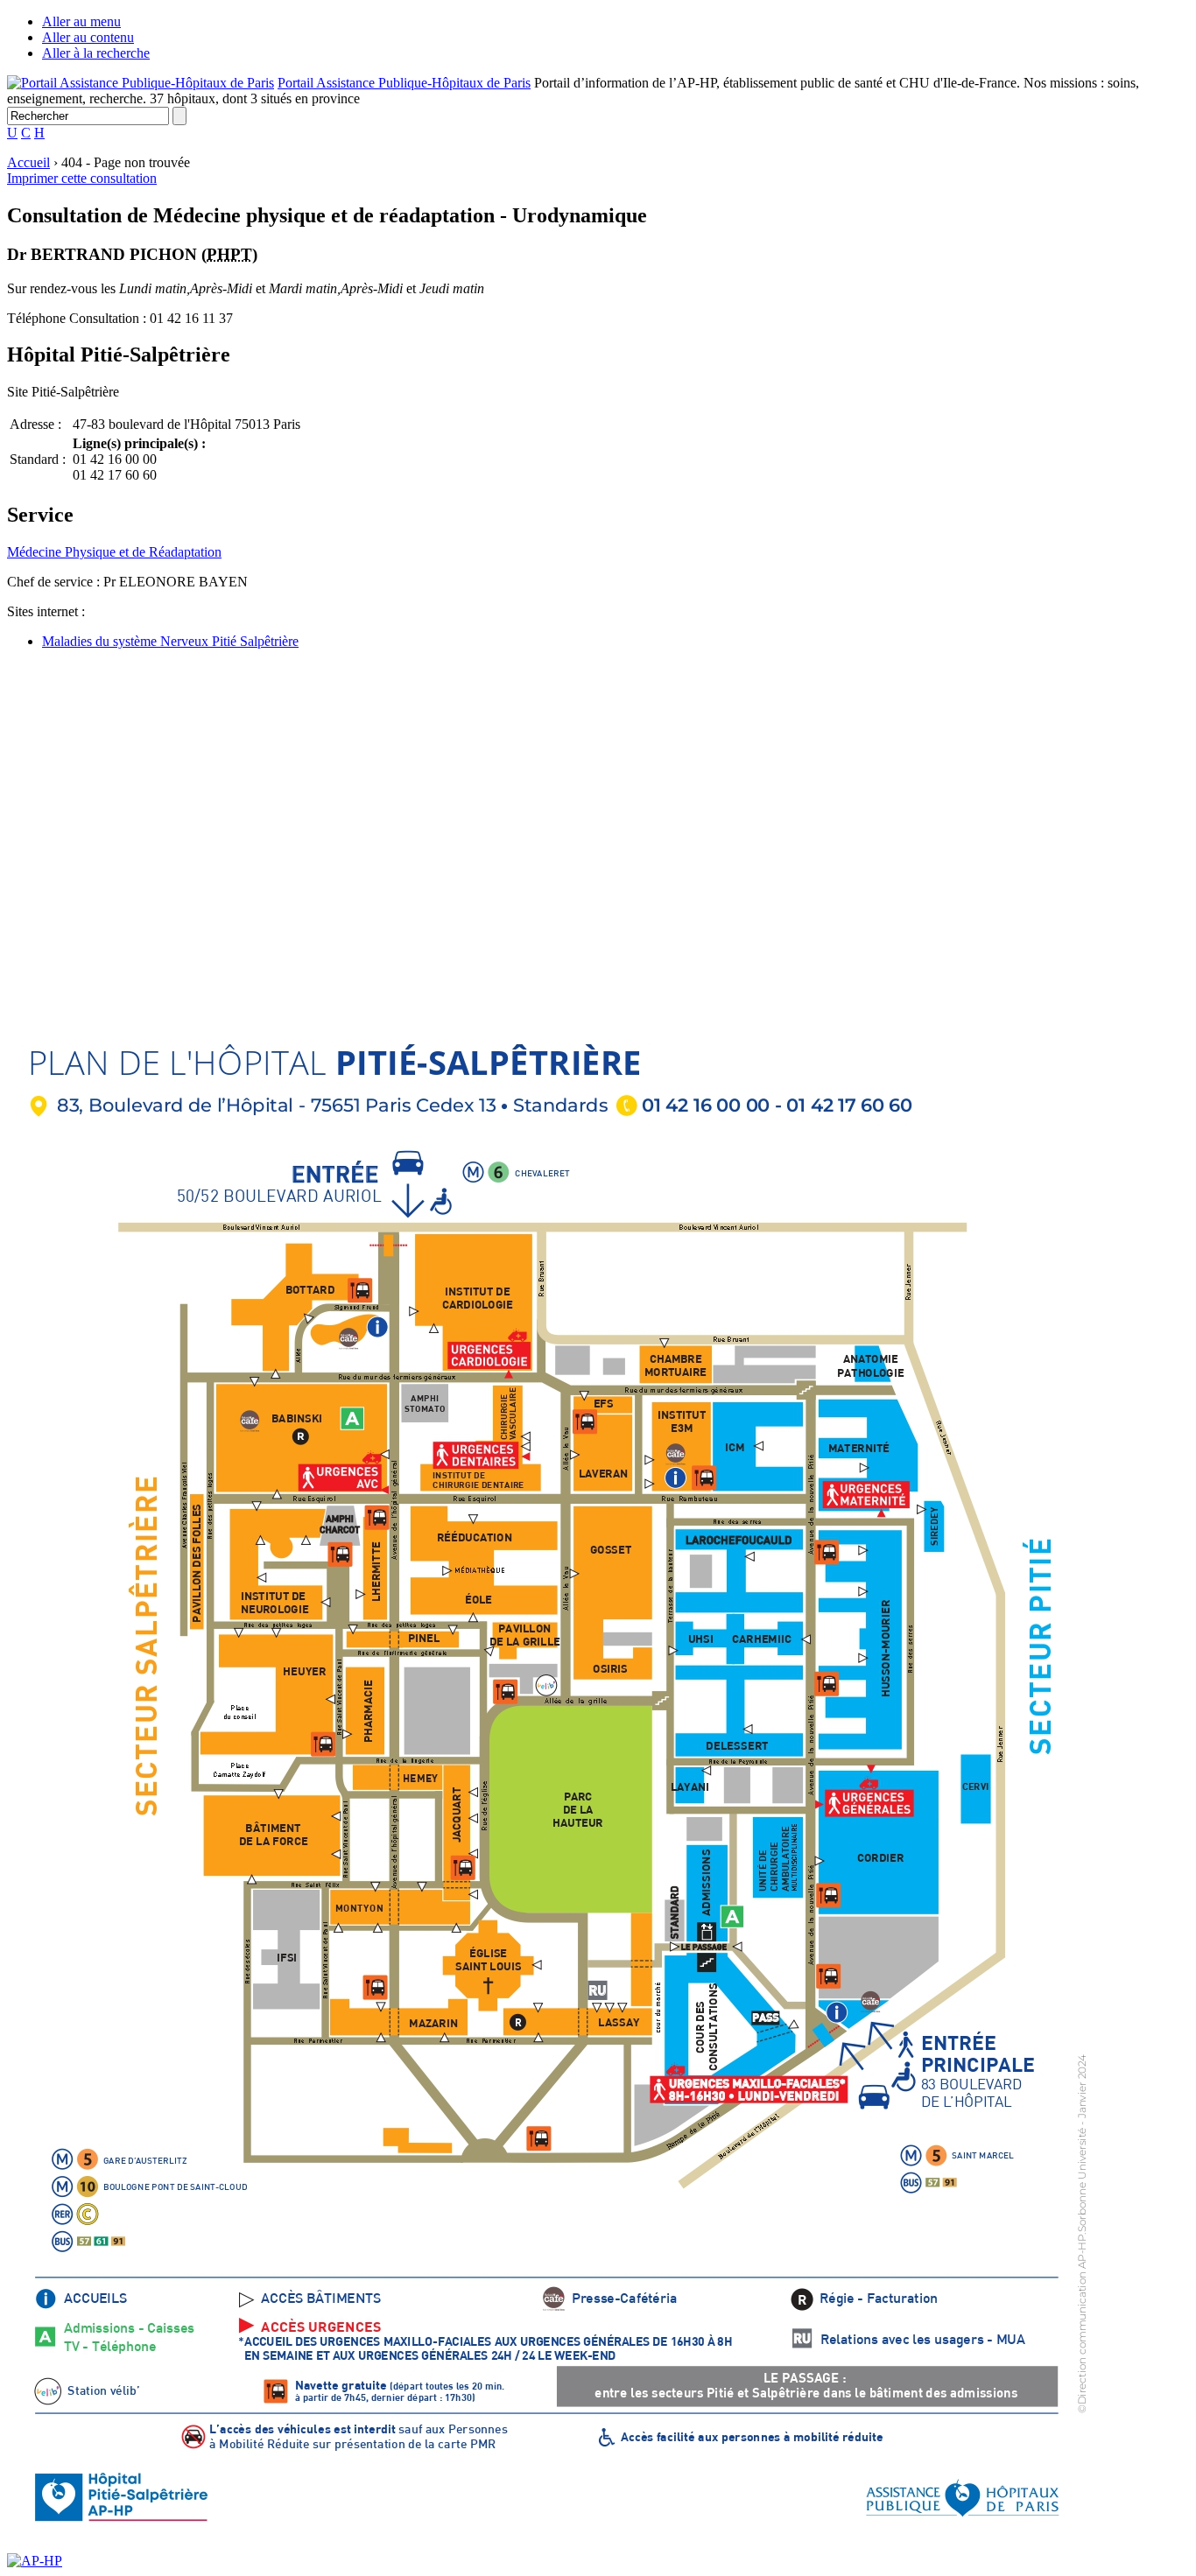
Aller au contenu (88, 37)
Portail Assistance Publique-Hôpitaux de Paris (404, 83)
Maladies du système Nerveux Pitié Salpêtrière (170, 641)
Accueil (28, 162)
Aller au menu (81, 21)
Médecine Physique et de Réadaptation (114, 552)
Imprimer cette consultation (82, 178)
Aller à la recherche (96, 53)
